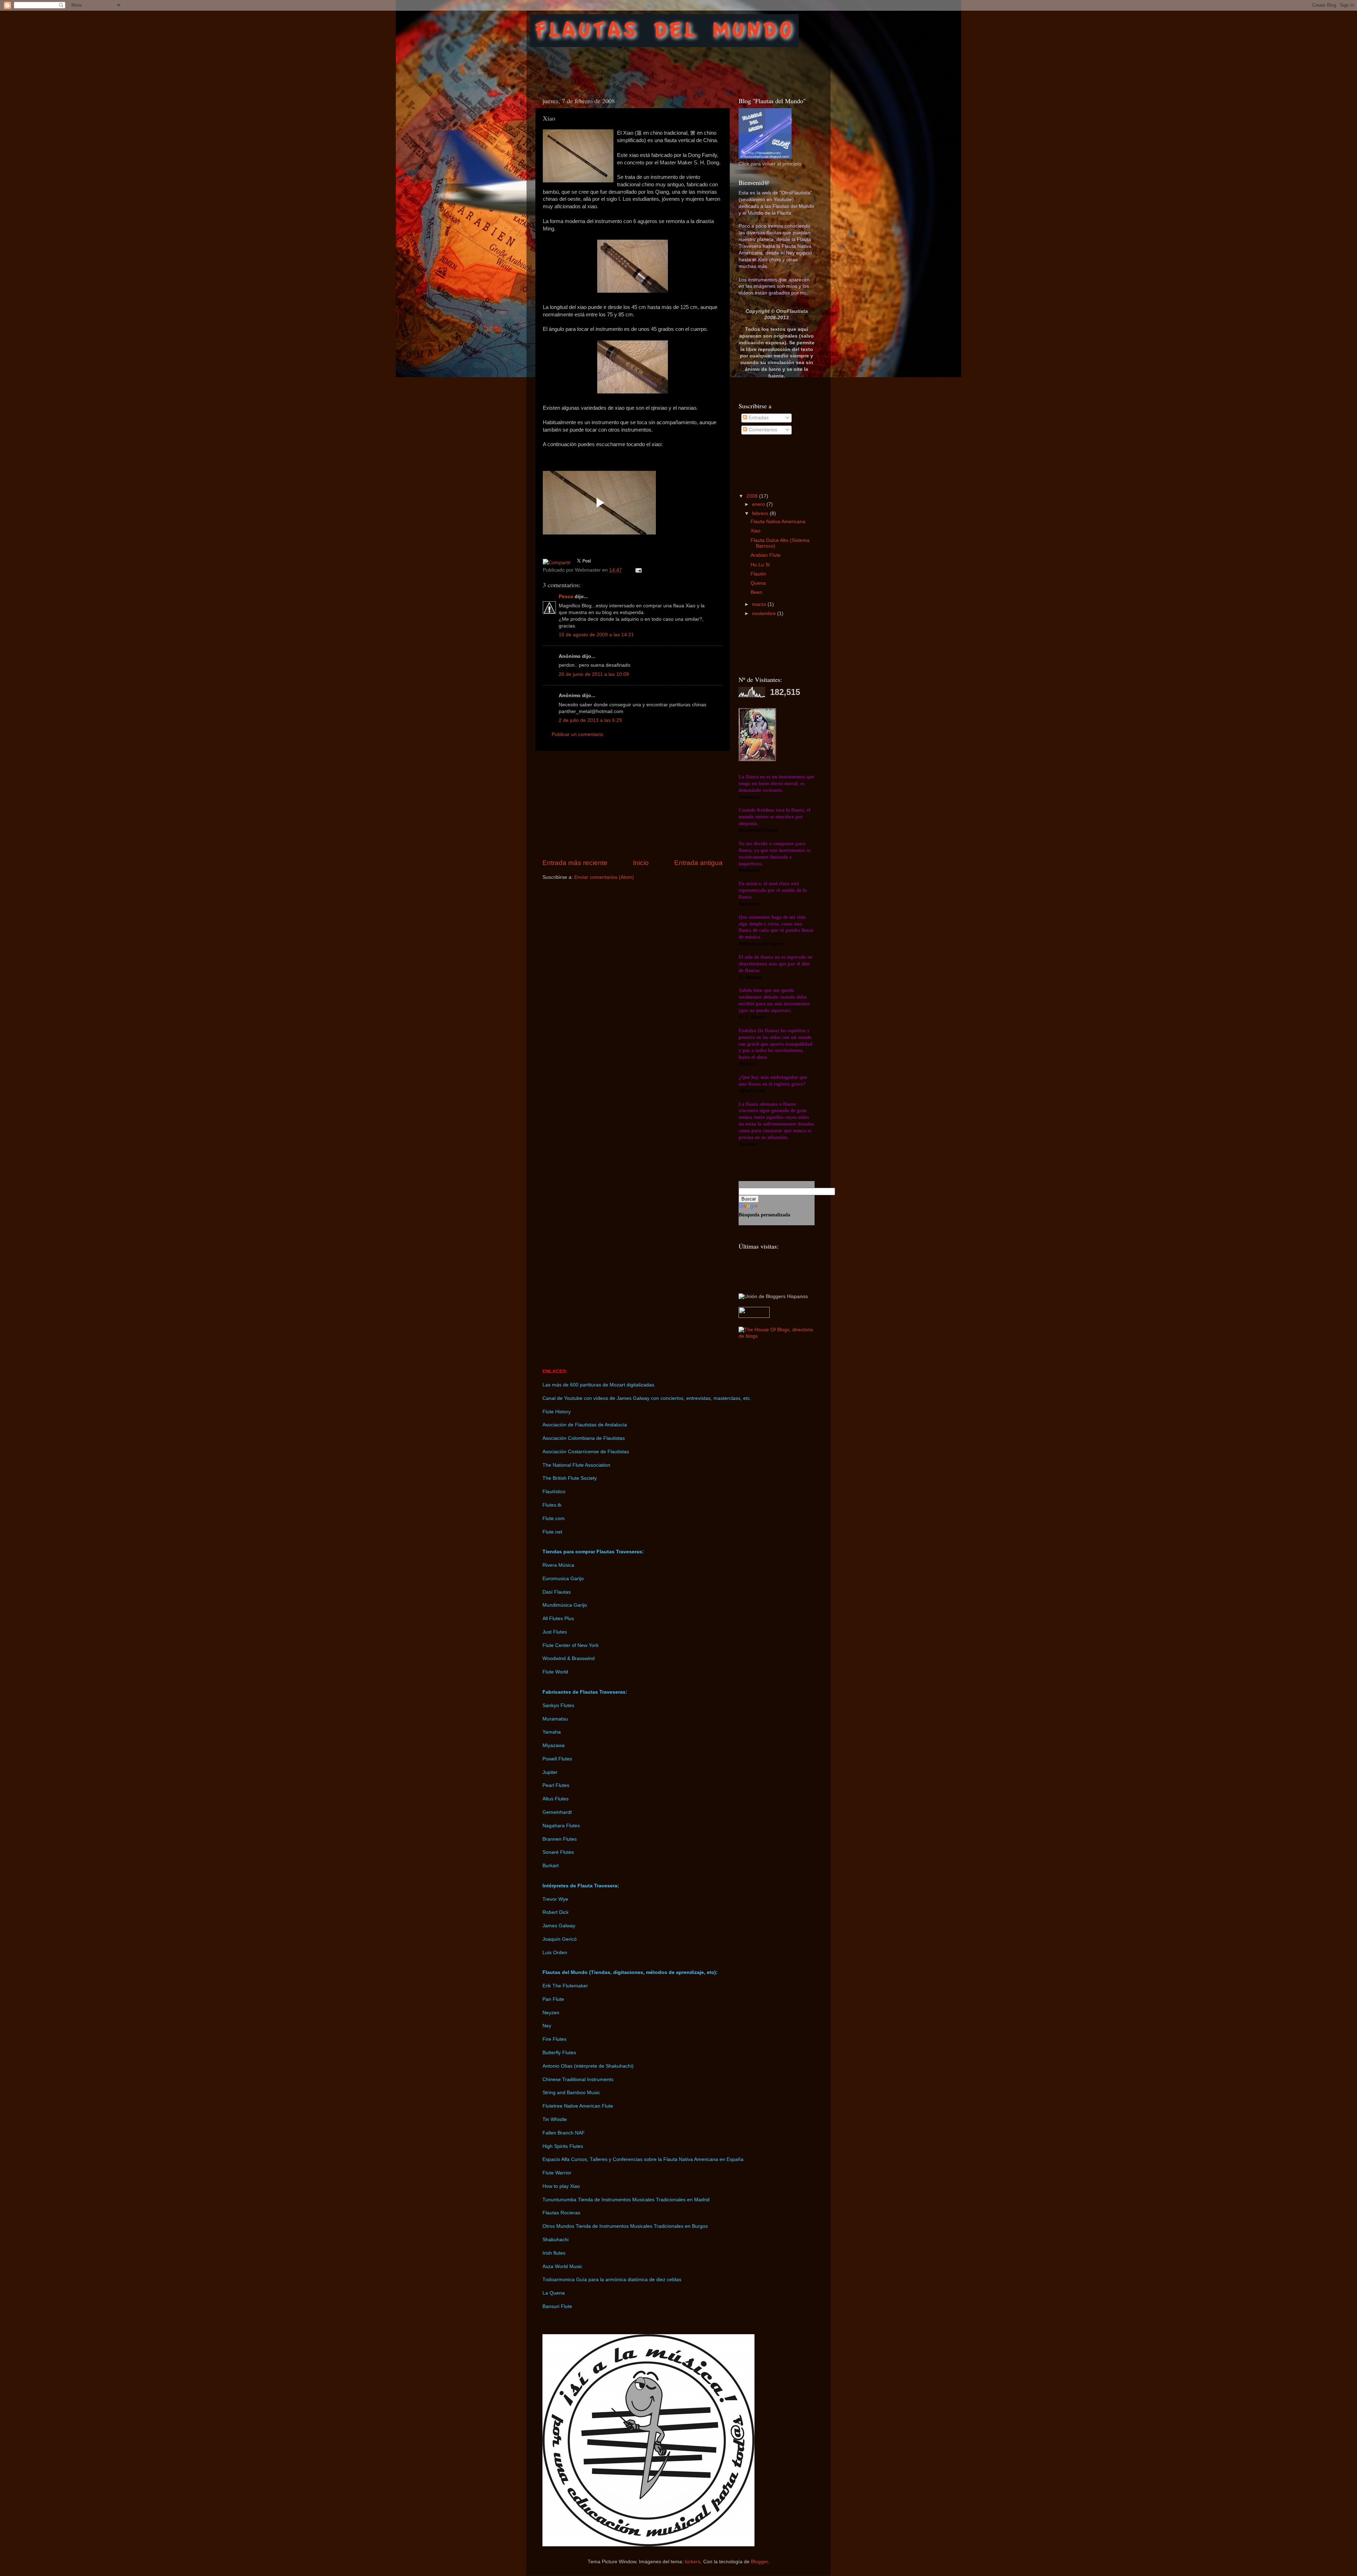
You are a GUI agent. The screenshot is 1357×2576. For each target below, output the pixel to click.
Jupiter (550, 1772)
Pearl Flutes (556, 1785)
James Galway (559, 1926)
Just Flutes (555, 1632)
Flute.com (554, 1518)
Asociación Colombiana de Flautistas (584, 1438)
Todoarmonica (559, 2280)
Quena (758, 583)
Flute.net (552, 1532)
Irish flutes (554, 2253)
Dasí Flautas (557, 1592)
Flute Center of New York (571, 1645)
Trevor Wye (555, 1899)
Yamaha (552, 1732)
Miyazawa (554, 1745)
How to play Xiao (561, 2186)
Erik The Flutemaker (565, 1986)
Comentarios (762, 430)
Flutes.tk (552, 1505)
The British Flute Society (570, 1478)
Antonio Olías (557, 2066)
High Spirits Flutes (563, 2146)
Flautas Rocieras (561, 2213)
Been (756, 592)
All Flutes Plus (558, 1619)
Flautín (758, 574)
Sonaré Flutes (558, 1852)
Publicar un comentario (577, 734)
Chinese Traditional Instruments (578, 2080)
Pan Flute (553, 1999)
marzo (760, 604)
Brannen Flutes (560, 1839)
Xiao (756, 531)
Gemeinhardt (557, 1812)
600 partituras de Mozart (598, 1385)
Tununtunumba (559, 2200)
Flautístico (554, 1492)
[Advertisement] (664, 65)
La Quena (554, 2293)
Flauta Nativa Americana (778, 522)
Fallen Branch (558, 2133)
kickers (693, 2562)
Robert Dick (556, 1912)
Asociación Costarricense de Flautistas (586, 1452)
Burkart (551, 1866)
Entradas (758, 418)
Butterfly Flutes (559, 2053)
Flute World (555, 1672)
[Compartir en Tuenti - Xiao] (557, 563)
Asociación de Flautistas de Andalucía (585, 1425)
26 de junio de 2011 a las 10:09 (594, 674)
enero (759, 504)
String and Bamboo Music (571, 2093)
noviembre (765, 614)
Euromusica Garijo (563, 1579)
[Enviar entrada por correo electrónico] (637, 570)
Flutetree (553, 2106)
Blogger (759, 2562)
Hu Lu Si (760, 565)
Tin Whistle (555, 2119)
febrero (761, 513)
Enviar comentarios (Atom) (604, 877)
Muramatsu (555, 1719)
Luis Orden (555, 1953)
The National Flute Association (576, 1465)
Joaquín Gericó (560, 1939)
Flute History (557, 1412)
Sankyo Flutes (558, 1705)
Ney (547, 2026)
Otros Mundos (558, 2226)
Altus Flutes (556, 1799)
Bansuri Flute (557, 2306)
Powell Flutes (557, 1759)
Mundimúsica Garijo (565, 1605)
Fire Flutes (554, 2039)
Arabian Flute (766, 555)
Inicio (641, 863)
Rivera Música (558, 1565)
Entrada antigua (698, 863)
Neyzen (551, 2013)
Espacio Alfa (556, 2159)
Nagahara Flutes (561, 1826)
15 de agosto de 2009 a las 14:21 (596, 635)
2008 (753, 496)
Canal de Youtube (562, 1398)
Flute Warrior (557, 2173)
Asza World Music (562, 2267)
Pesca (566, 597)
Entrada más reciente (575, 863)
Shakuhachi (556, 2240)
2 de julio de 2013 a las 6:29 (590, 720)
